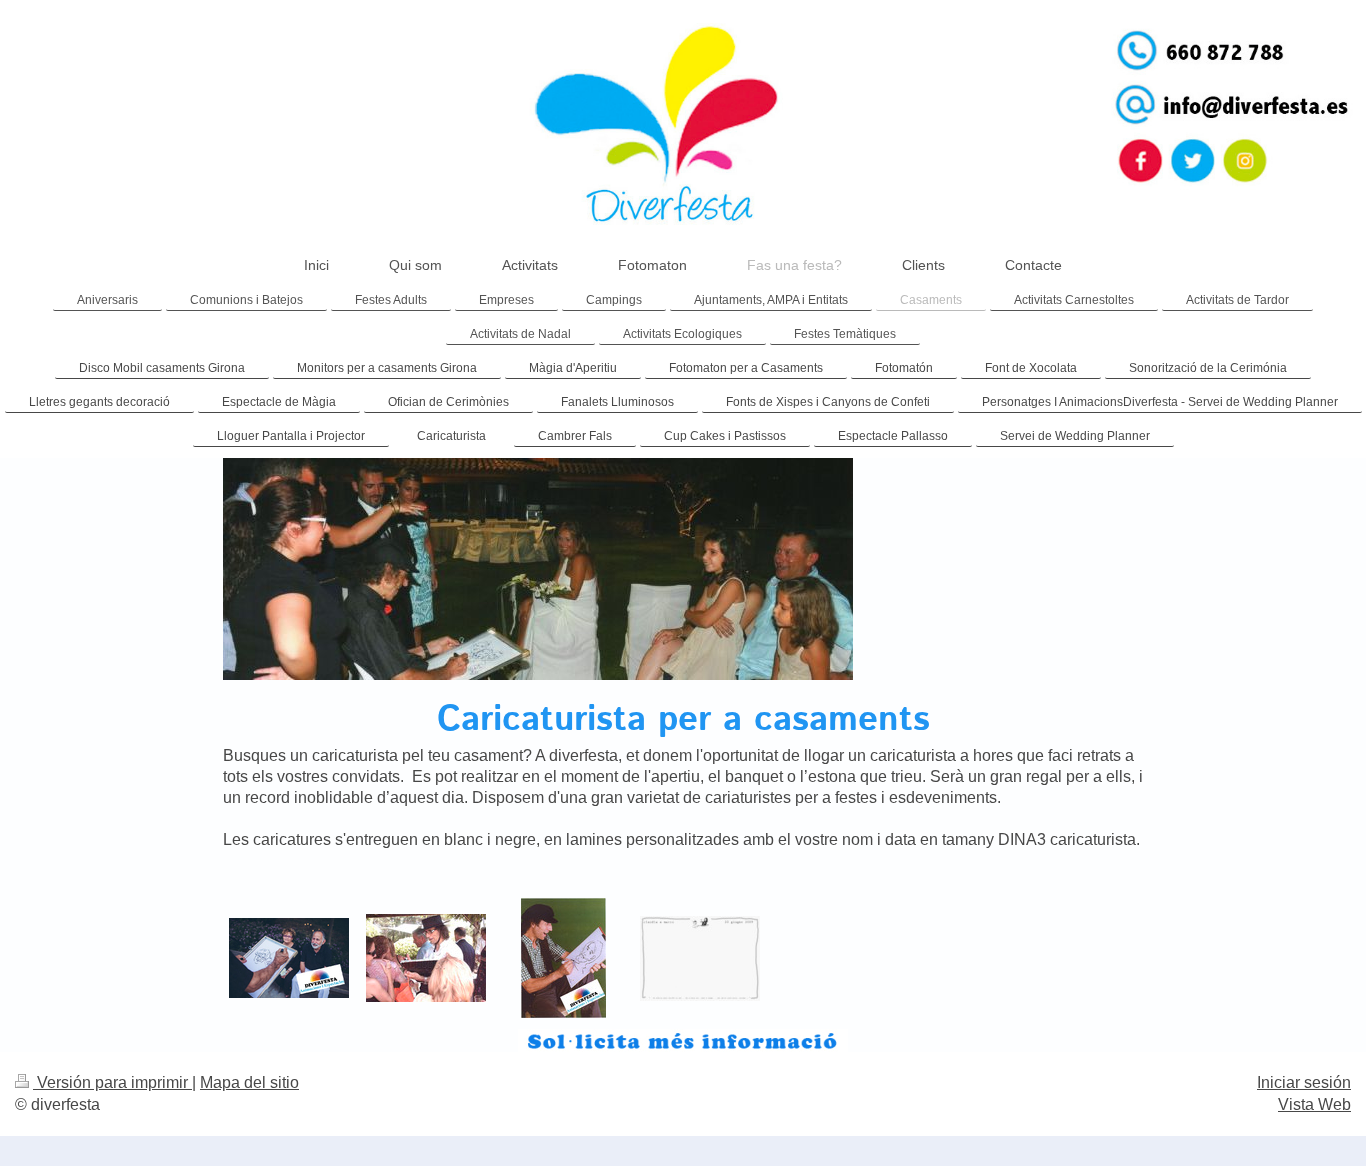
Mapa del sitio (249, 1082)
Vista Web (1314, 1104)
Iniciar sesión (1304, 1082)
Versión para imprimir (112, 1082)
